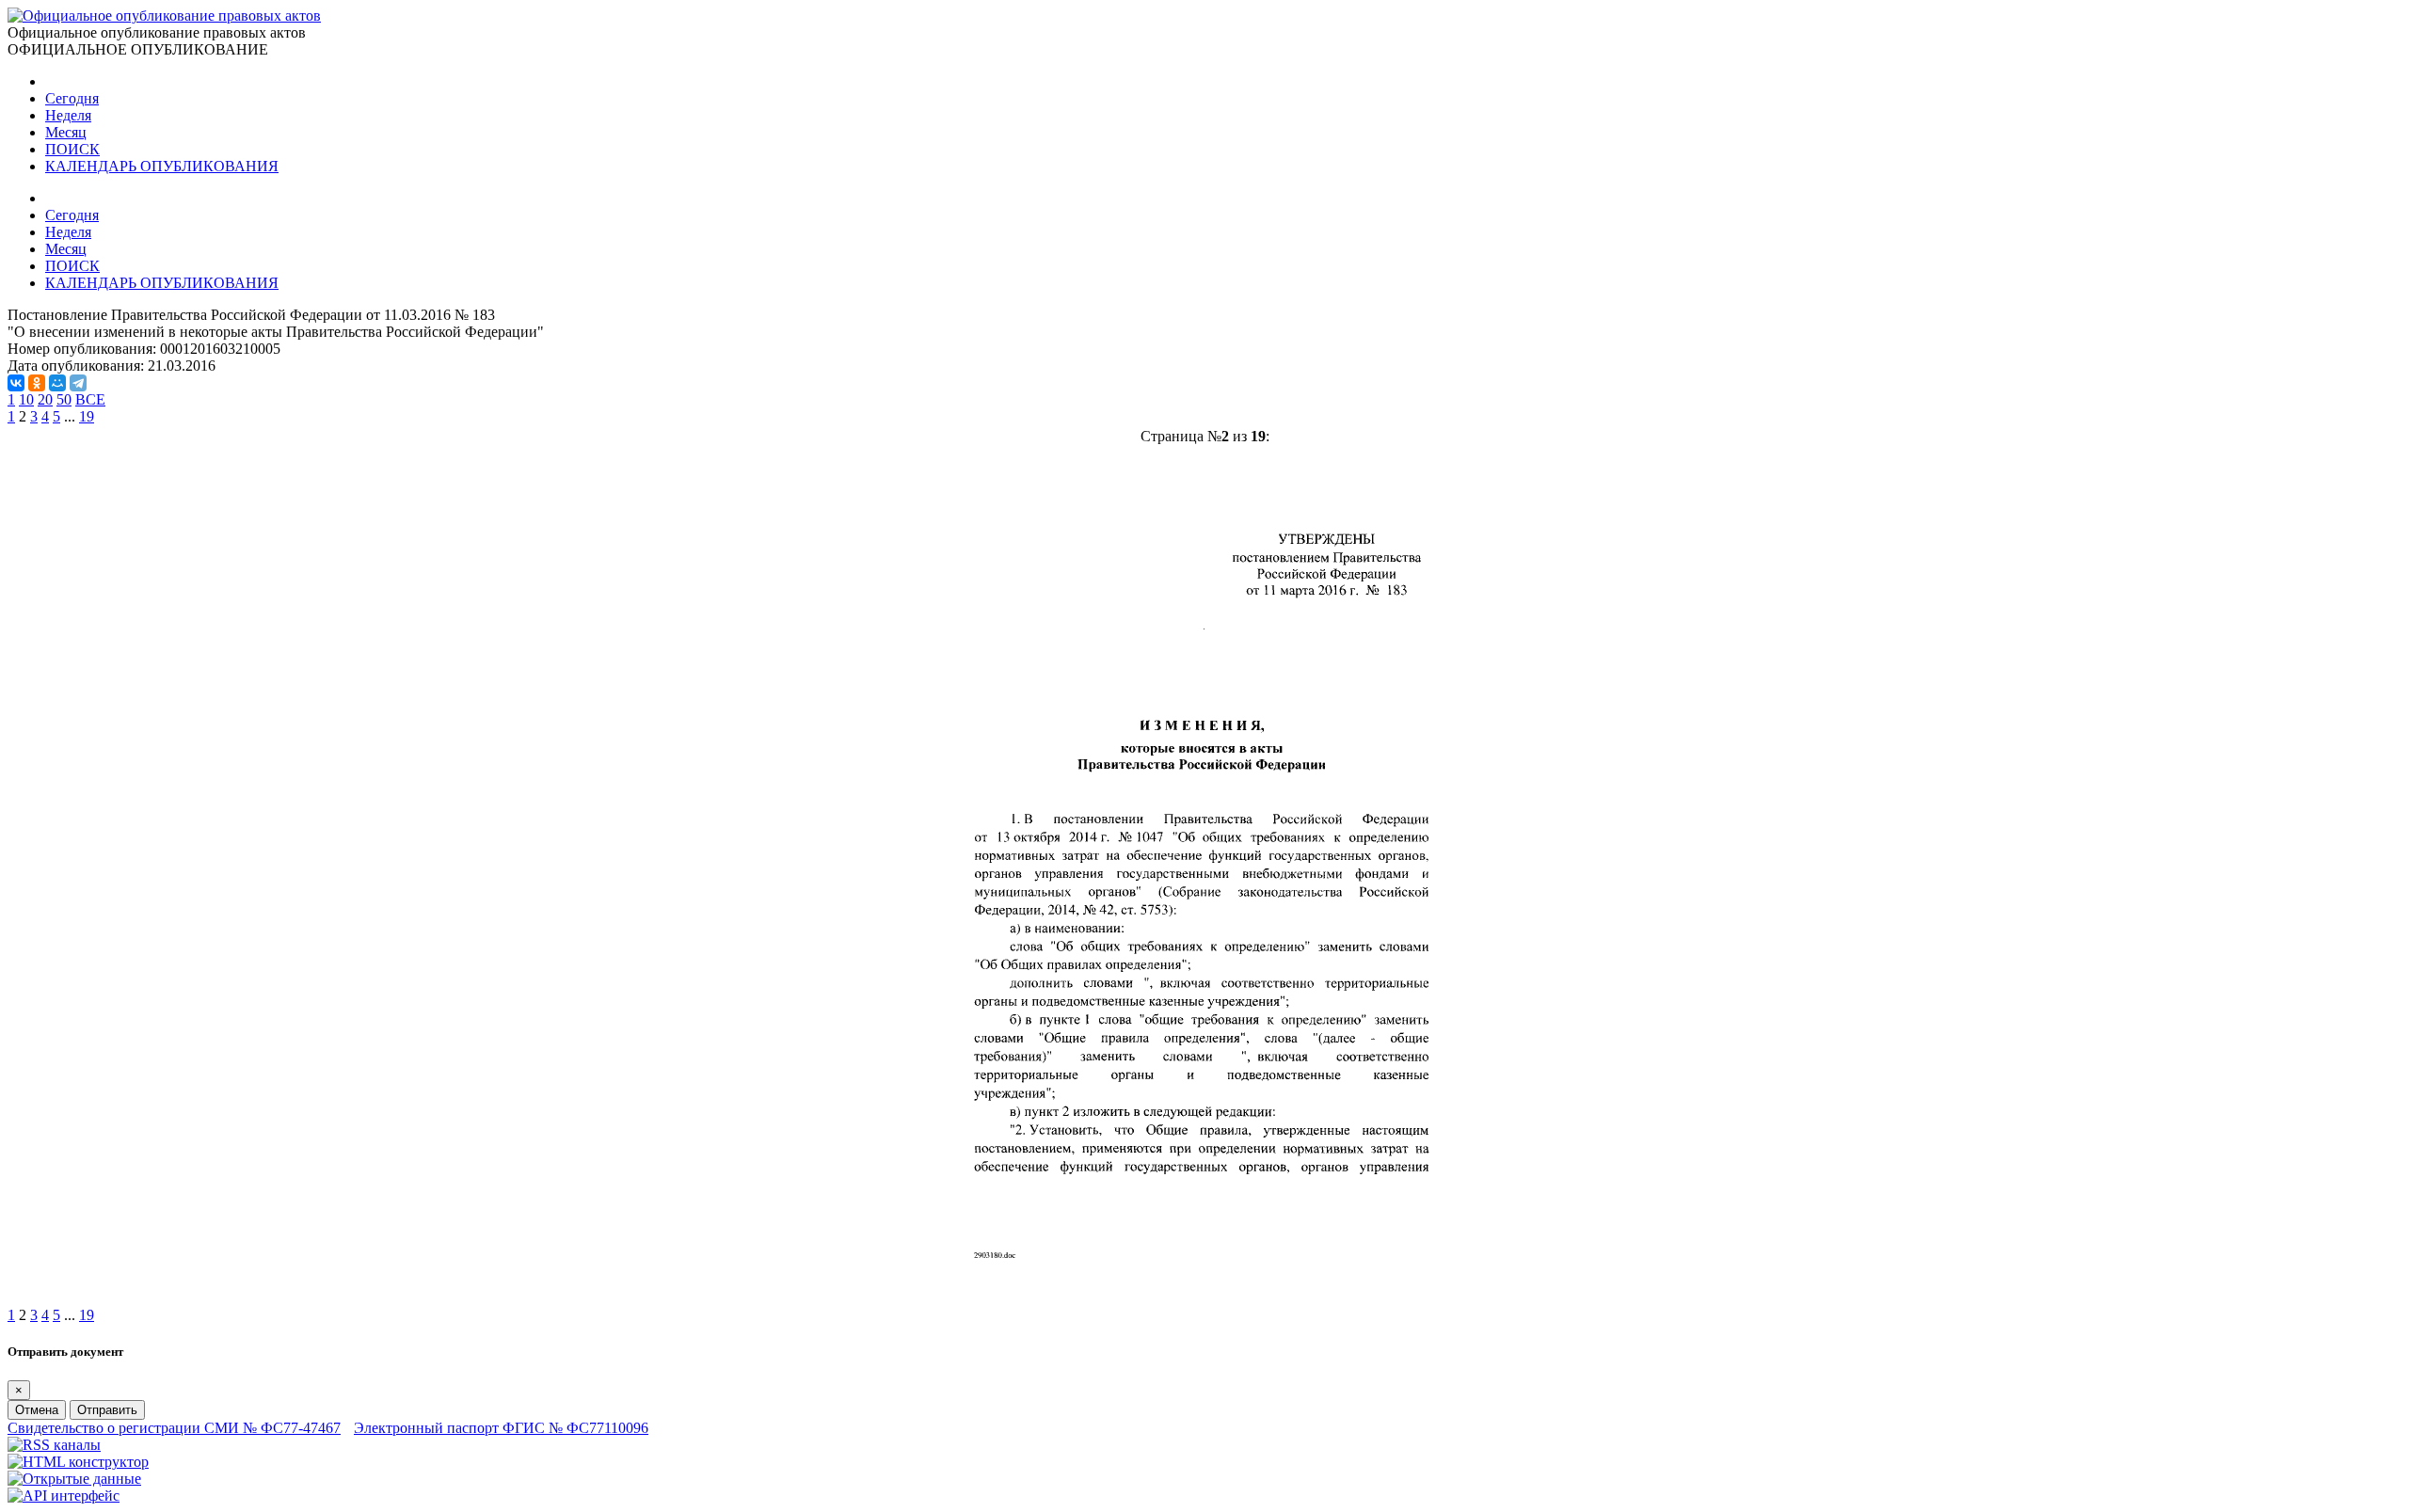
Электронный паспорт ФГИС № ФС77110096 (501, 1428)
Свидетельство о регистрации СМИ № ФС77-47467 (174, 1428)
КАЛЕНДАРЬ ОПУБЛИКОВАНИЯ (162, 166)
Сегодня (72, 98)
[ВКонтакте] (16, 383)
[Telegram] (78, 383)
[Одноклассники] (37, 383)
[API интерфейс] (64, 1496)
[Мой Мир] (57, 383)
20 (45, 399)
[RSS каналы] (54, 1445)
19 (87, 416)
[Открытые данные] (74, 1479)
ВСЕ (90, 399)
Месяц (66, 132)
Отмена (37, 1410)
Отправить (107, 1410)
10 (26, 399)
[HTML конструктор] (78, 1462)
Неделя (68, 115)
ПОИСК (72, 149)
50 (64, 399)
